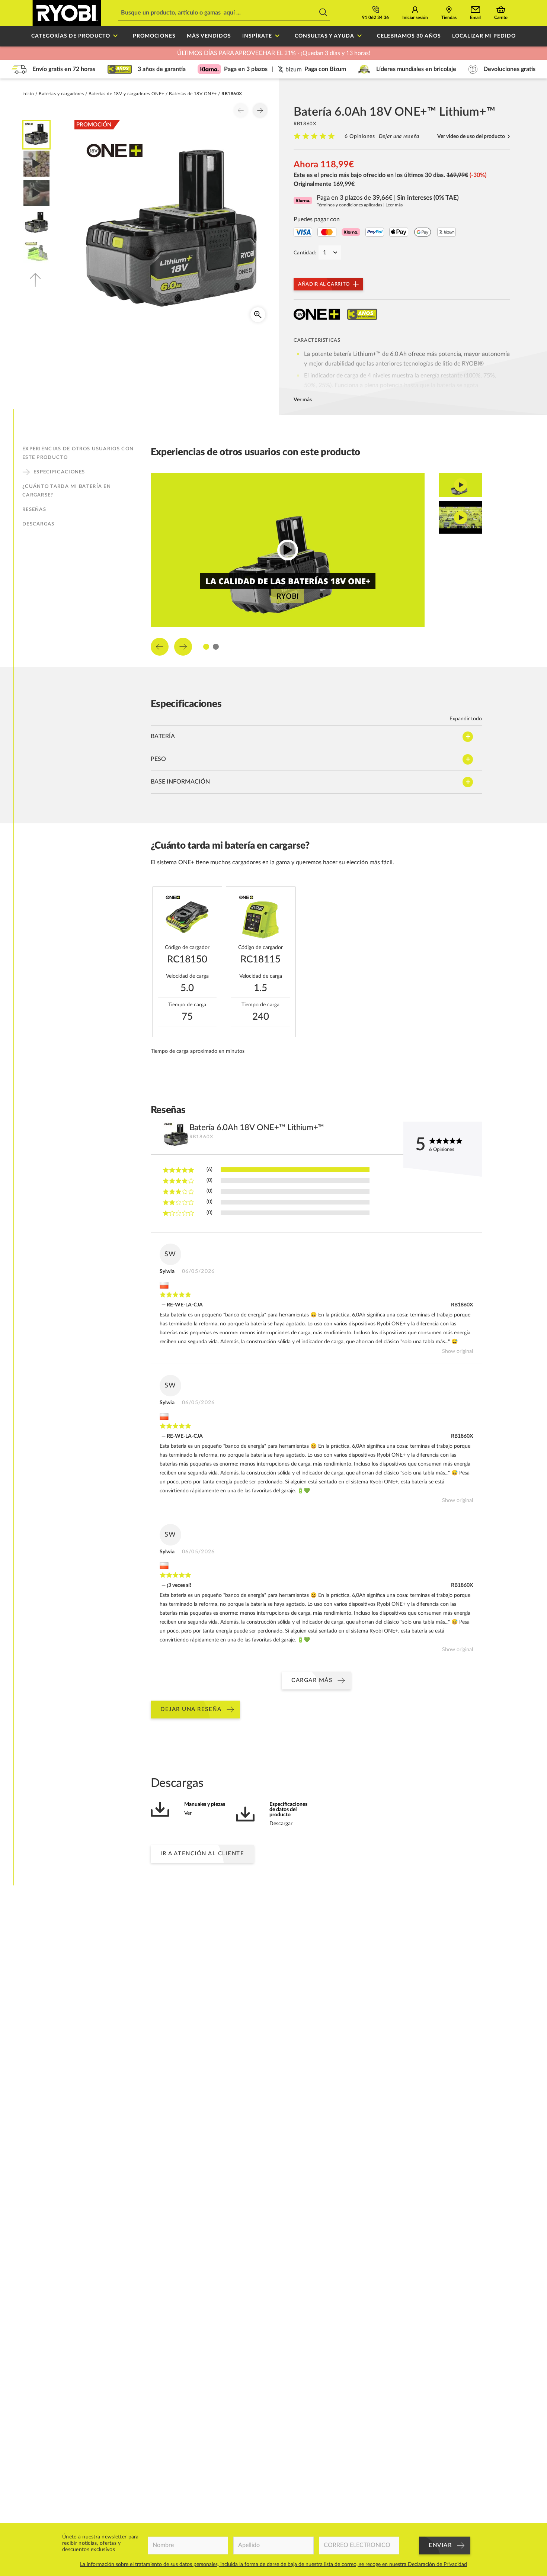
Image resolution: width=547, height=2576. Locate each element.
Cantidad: (305, 253)
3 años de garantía (162, 69)
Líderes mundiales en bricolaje (416, 69)
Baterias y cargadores (61, 94)
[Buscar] (323, 13)
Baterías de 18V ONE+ (193, 94)
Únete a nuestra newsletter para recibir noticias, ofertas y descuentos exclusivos (100, 2543)
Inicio (28, 94)
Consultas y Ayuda (324, 36)
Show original (458, 1351)
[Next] (260, 110)
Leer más (394, 205)
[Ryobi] (67, 13)
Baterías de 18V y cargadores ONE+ (127, 94)
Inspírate (257, 36)
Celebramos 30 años (409, 36)
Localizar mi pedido (484, 36)
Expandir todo (466, 719)
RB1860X (462, 1305)
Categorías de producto (71, 36)
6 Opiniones (360, 136)
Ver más (303, 400)
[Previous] (241, 110)
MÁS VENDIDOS (209, 36)
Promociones (154, 36)
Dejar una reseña (399, 136)
